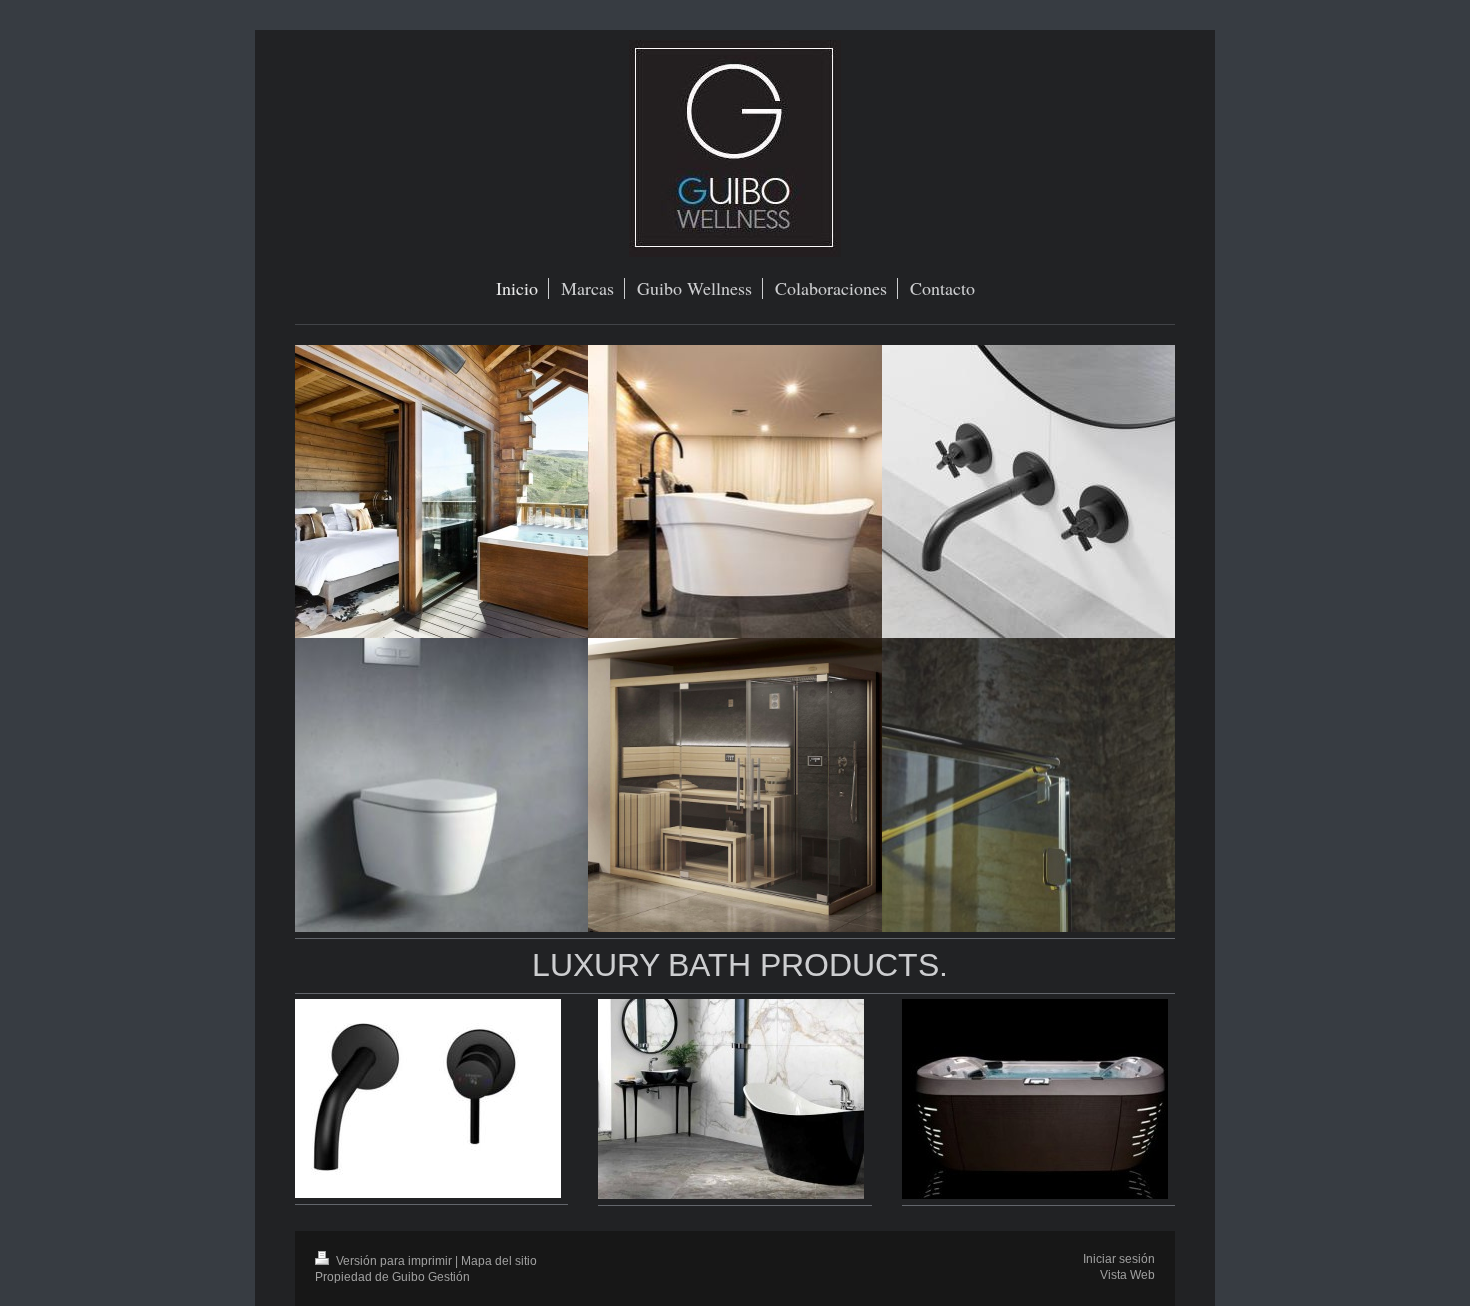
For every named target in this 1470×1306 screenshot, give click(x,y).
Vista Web (1127, 1274)
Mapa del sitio (499, 1260)
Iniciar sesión (1119, 1258)
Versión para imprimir (394, 1260)
